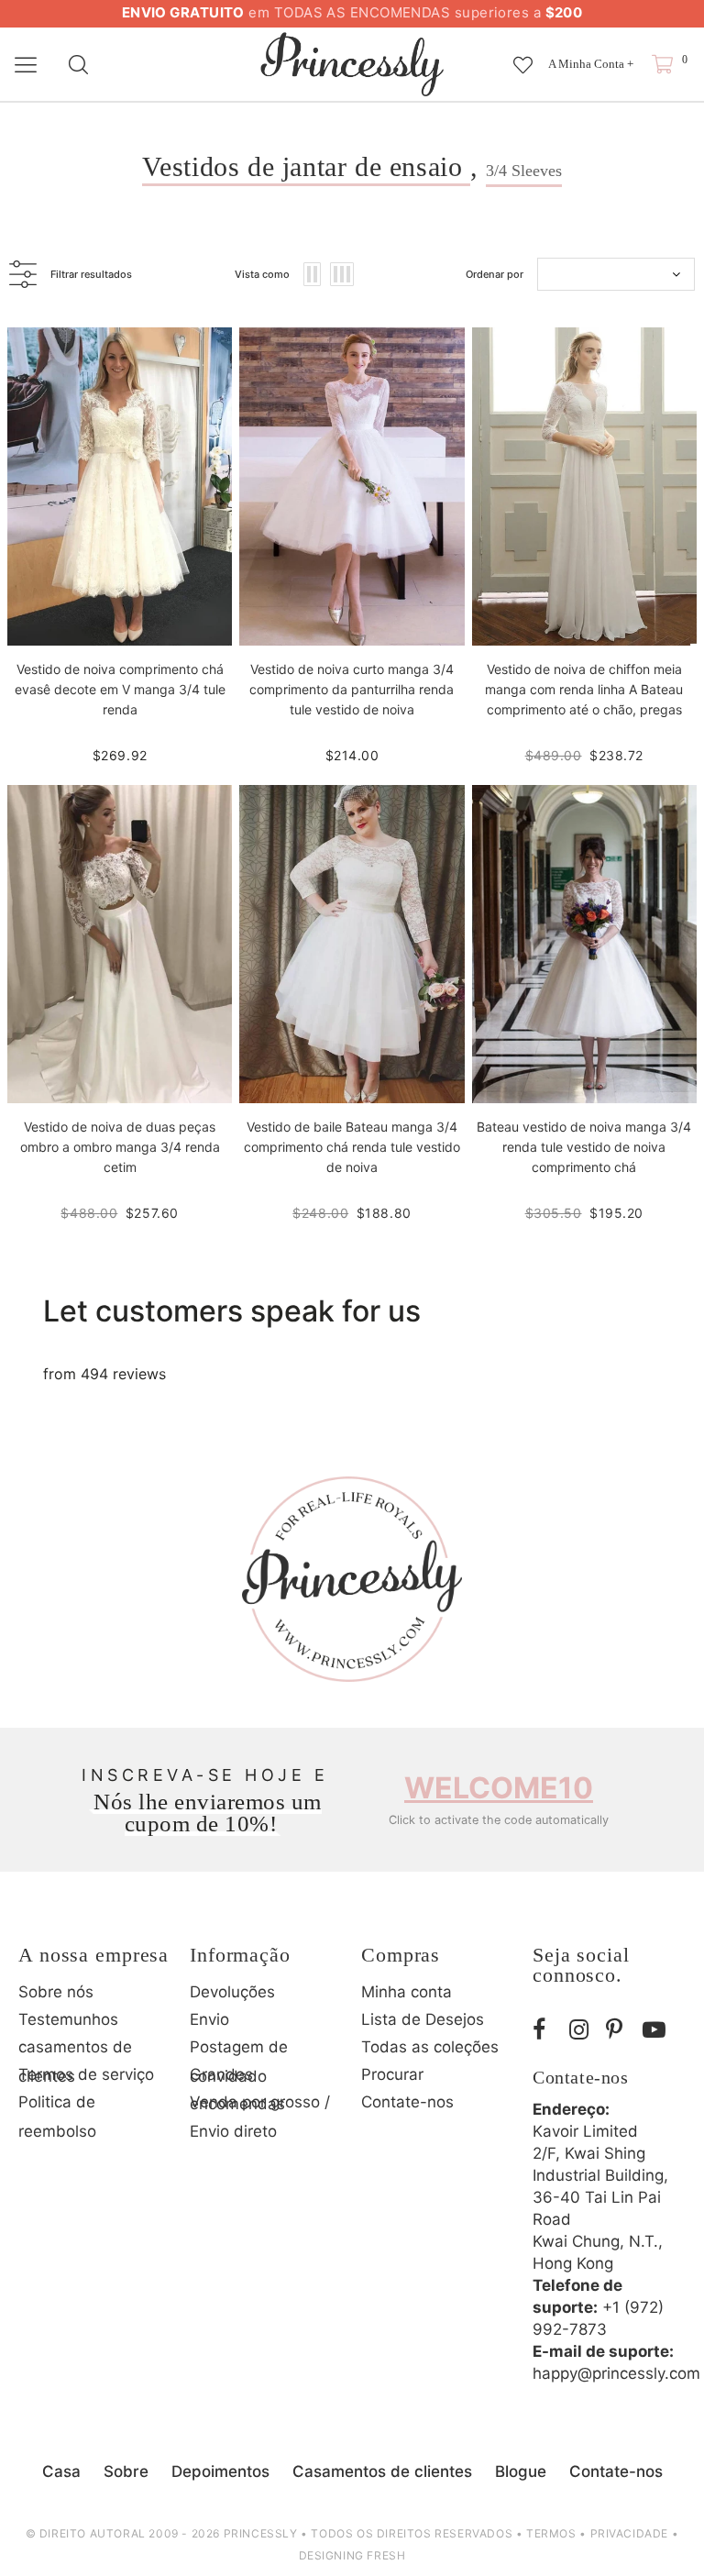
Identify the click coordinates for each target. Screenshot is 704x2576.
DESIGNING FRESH (352, 2555)
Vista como (262, 274)
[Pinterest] (620, 2030)
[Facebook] (546, 2030)
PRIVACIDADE (630, 2533)
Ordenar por (495, 274)
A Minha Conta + (591, 64)
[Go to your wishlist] (523, 56)
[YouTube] (656, 2030)
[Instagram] (583, 2030)
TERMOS (551, 2533)
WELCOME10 (499, 1788)
